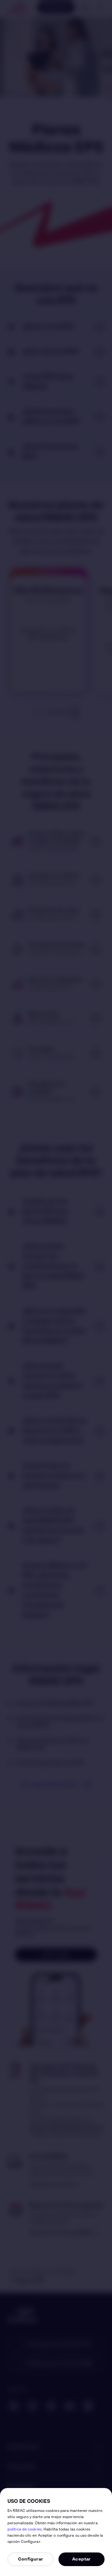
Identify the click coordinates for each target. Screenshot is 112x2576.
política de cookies (25, 2530)
